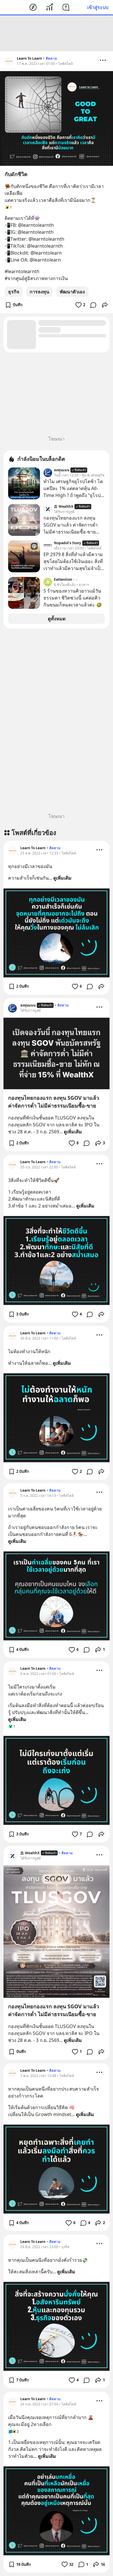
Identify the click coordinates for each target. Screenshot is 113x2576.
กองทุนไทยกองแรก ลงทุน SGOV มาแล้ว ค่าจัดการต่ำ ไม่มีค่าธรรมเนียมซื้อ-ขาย (54, 1102)
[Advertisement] (57, 33)
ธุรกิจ (14, 292)
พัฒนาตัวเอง (72, 292)
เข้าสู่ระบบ (98, 7)
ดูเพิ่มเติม (62, 878)
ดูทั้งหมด (57, 619)
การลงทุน (39, 292)
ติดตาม (51, 58)
